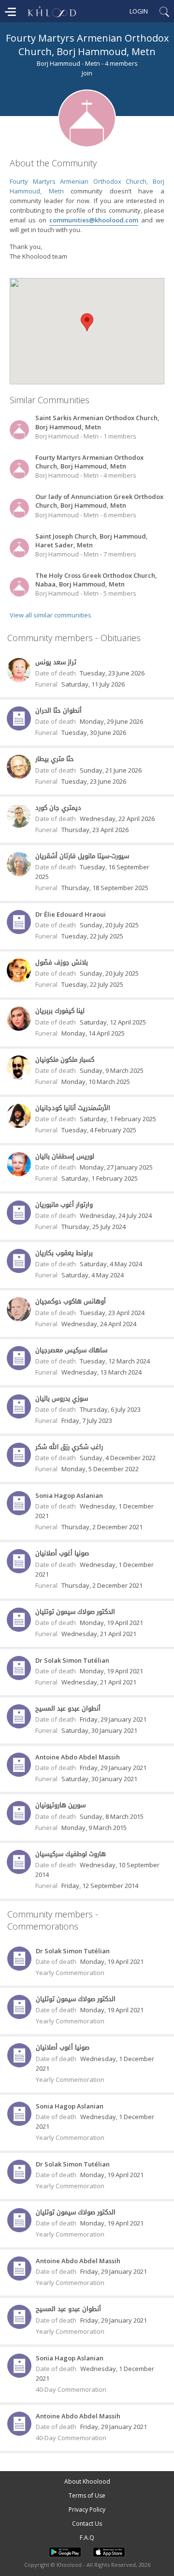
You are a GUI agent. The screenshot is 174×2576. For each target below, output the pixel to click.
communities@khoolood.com (94, 220)
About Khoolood (87, 2481)
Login (139, 11)
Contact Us (87, 2524)
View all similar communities (51, 615)
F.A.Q (87, 2538)
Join (87, 73)
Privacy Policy (87, 2510)
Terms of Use (87, 2495)
